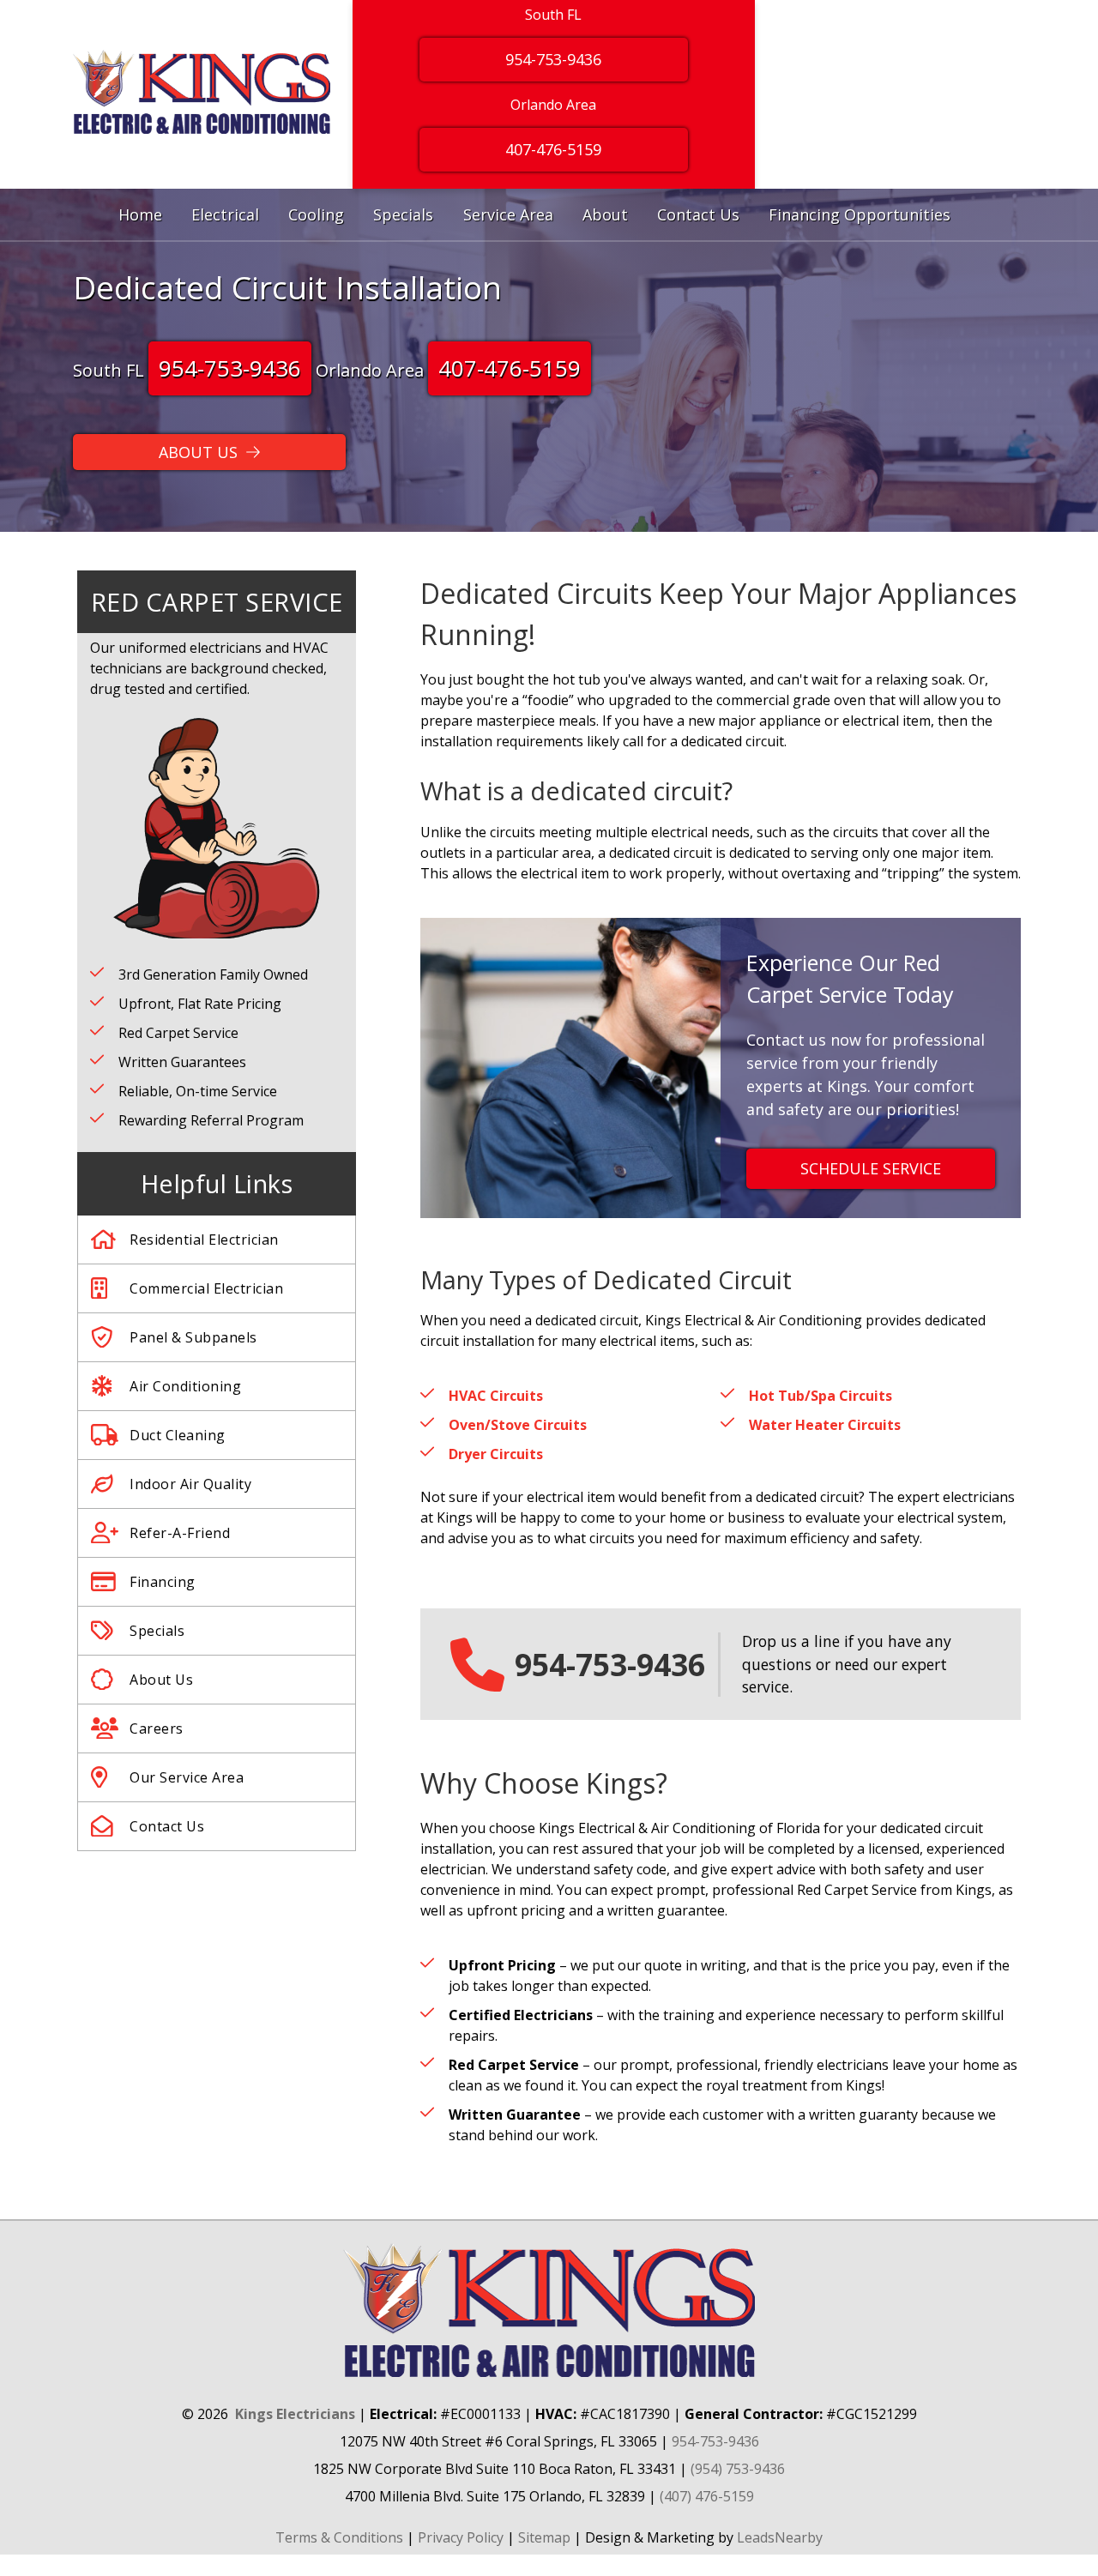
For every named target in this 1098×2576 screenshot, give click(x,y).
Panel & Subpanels (193, 1337)
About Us (161, 1680)
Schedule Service (871, 1168)
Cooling (316, 214)
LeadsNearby (780, 2537)
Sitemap (544, 2537)
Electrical (225, 214)
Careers (157, 1728)
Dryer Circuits (496, 1454)
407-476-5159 (553, 149)
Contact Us (698, 214)
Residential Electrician (204, 1240)
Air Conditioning (185, 1386)
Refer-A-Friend (180, 1533)
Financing (163, 1582)
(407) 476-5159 (707, 2496)
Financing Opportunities (860, 214)
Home (140, 214)
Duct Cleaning (178, 1435)
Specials (403, 214)
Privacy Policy (461, 2537)
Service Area (508, 214)
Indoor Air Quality (190, 1484)
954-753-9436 (553, 59)
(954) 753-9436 (738, 2469)
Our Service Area (187, 1777)
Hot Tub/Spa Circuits (820, 1396)
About (605, 214)
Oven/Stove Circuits (518, 1425)
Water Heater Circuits (825, 1425)
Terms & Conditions (339, 2537)
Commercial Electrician (206, 1288)
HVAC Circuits (496, 1396)
